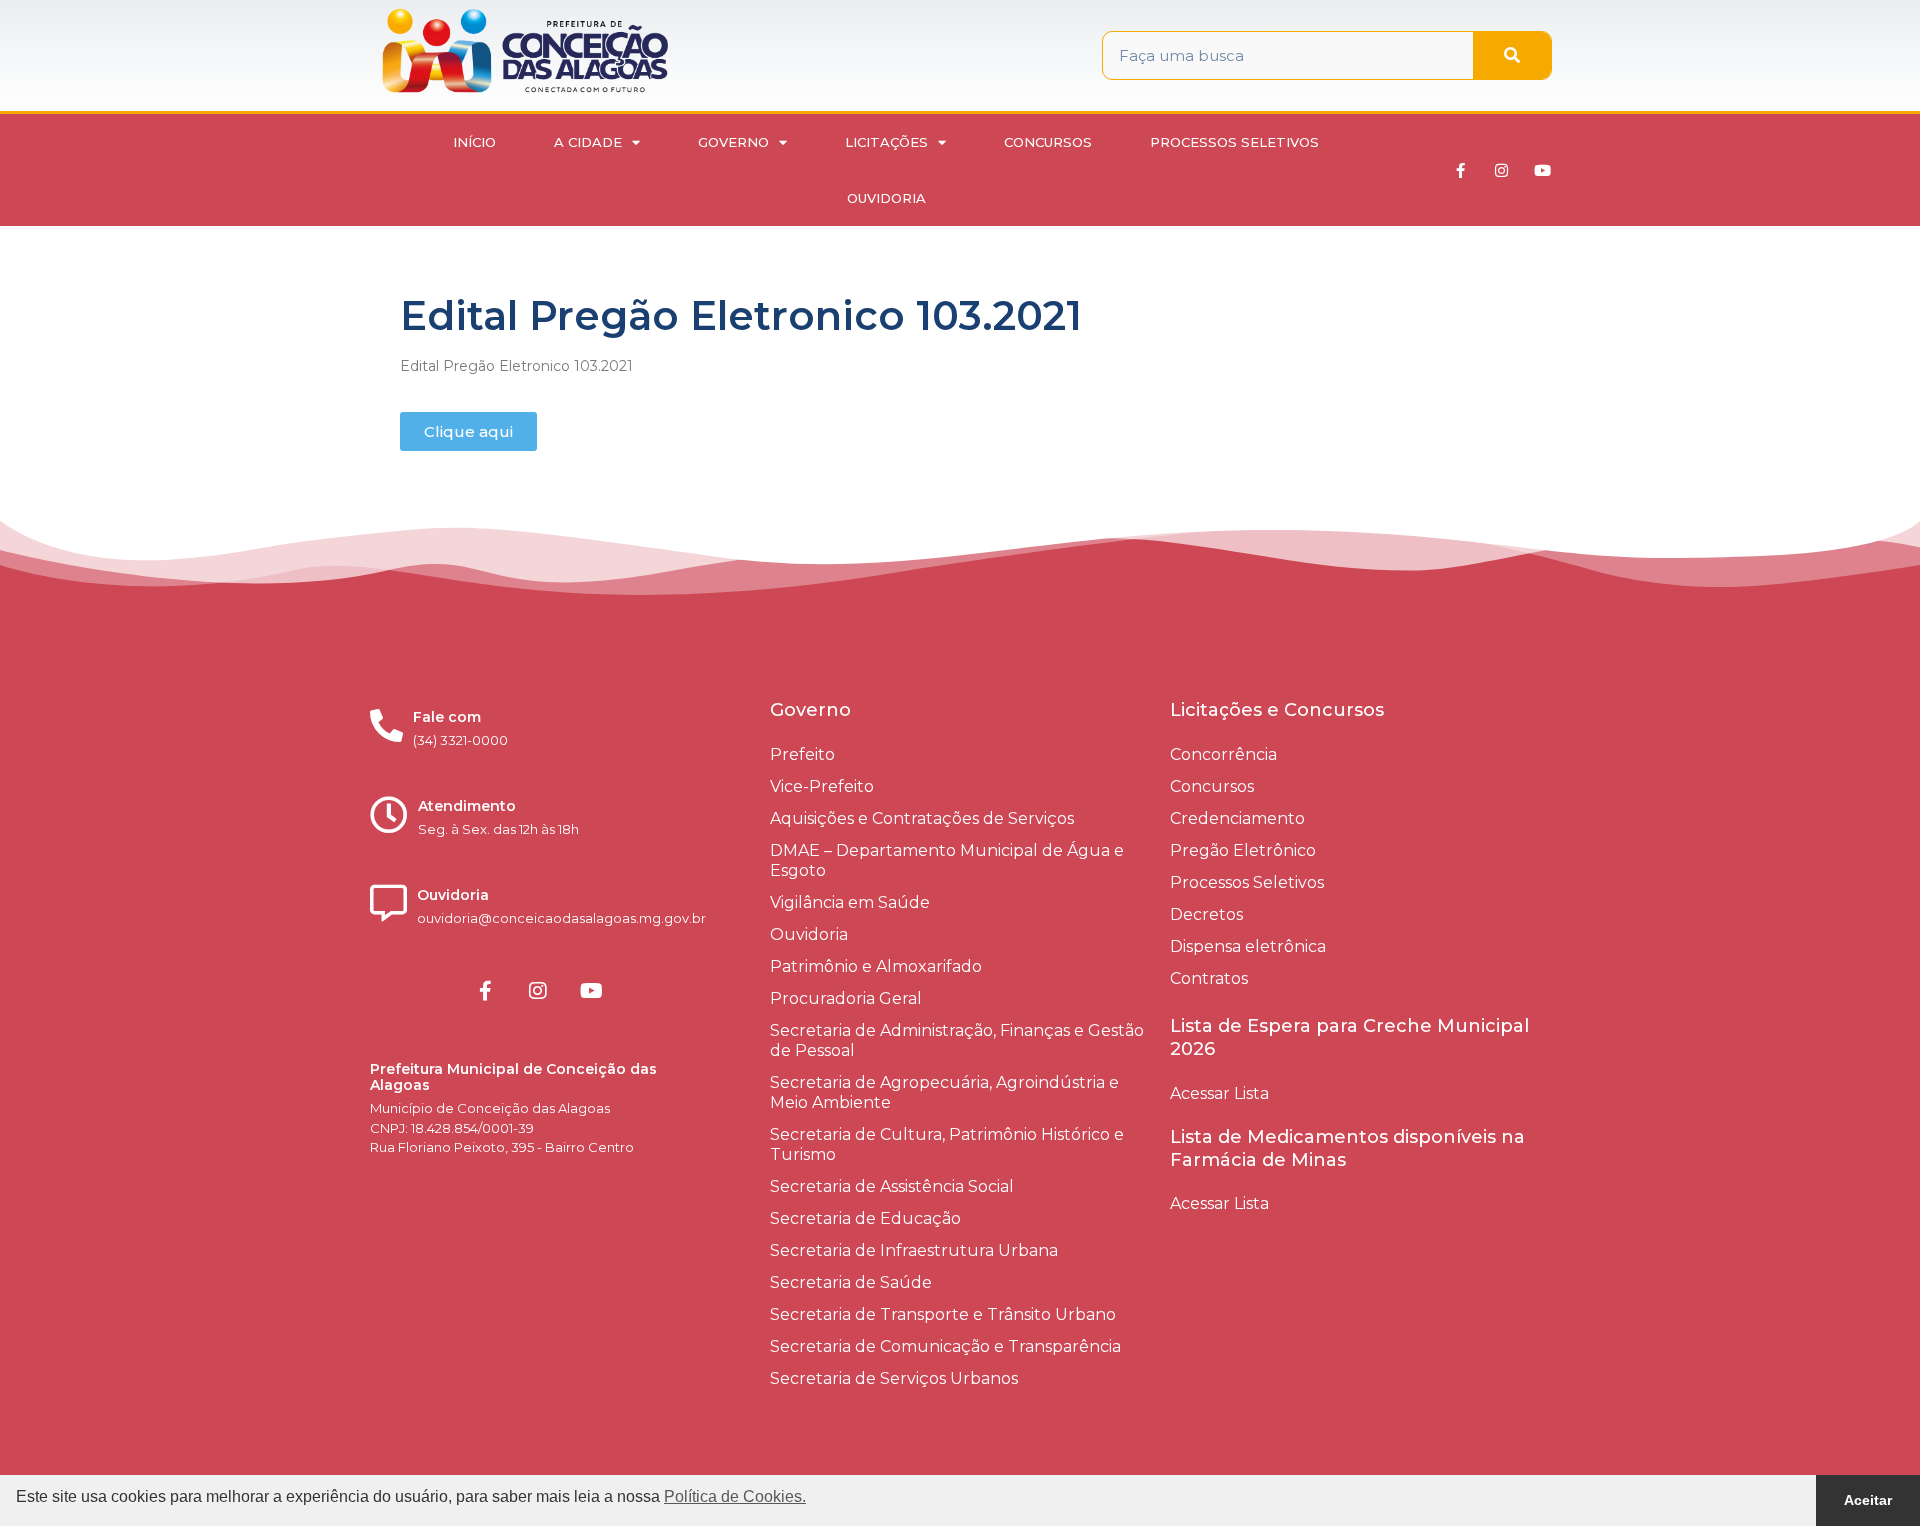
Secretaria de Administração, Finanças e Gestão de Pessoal (957, 1040)
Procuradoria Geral (846, 998)
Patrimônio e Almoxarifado (876, 966)
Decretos (1206, 914)
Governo (733, 142)
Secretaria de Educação (865, 1218)
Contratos (1209, 978)
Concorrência (1223, 754)
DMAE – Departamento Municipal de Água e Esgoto (947, 860)
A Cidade (588, 142)
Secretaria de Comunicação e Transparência (945, 1346)
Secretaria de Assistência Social (892, 1186)
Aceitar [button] (1868, 1500)
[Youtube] (1543, 170)
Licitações (886, 142)
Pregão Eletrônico (1243, 850)
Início (474, 142)
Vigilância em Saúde (850, 902)
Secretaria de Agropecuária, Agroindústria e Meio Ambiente (944, 1092)
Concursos (1048, 142)
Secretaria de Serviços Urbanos (894, 1378)
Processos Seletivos (1234, 142)
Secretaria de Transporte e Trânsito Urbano (943, 1314)
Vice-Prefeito (822, 786)
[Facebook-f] (1461, 170)
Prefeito (802, 754)
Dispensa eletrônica (1248, 946)
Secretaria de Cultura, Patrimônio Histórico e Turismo (947, 1144)
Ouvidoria (886, 198)
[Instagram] (1502, 170)
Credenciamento (1237, 818)
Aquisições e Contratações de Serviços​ (922, 818)
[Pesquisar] (1512, 55)
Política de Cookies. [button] (735, 1496)
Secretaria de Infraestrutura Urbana (914, 1250)
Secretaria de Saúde (851, 1282)
